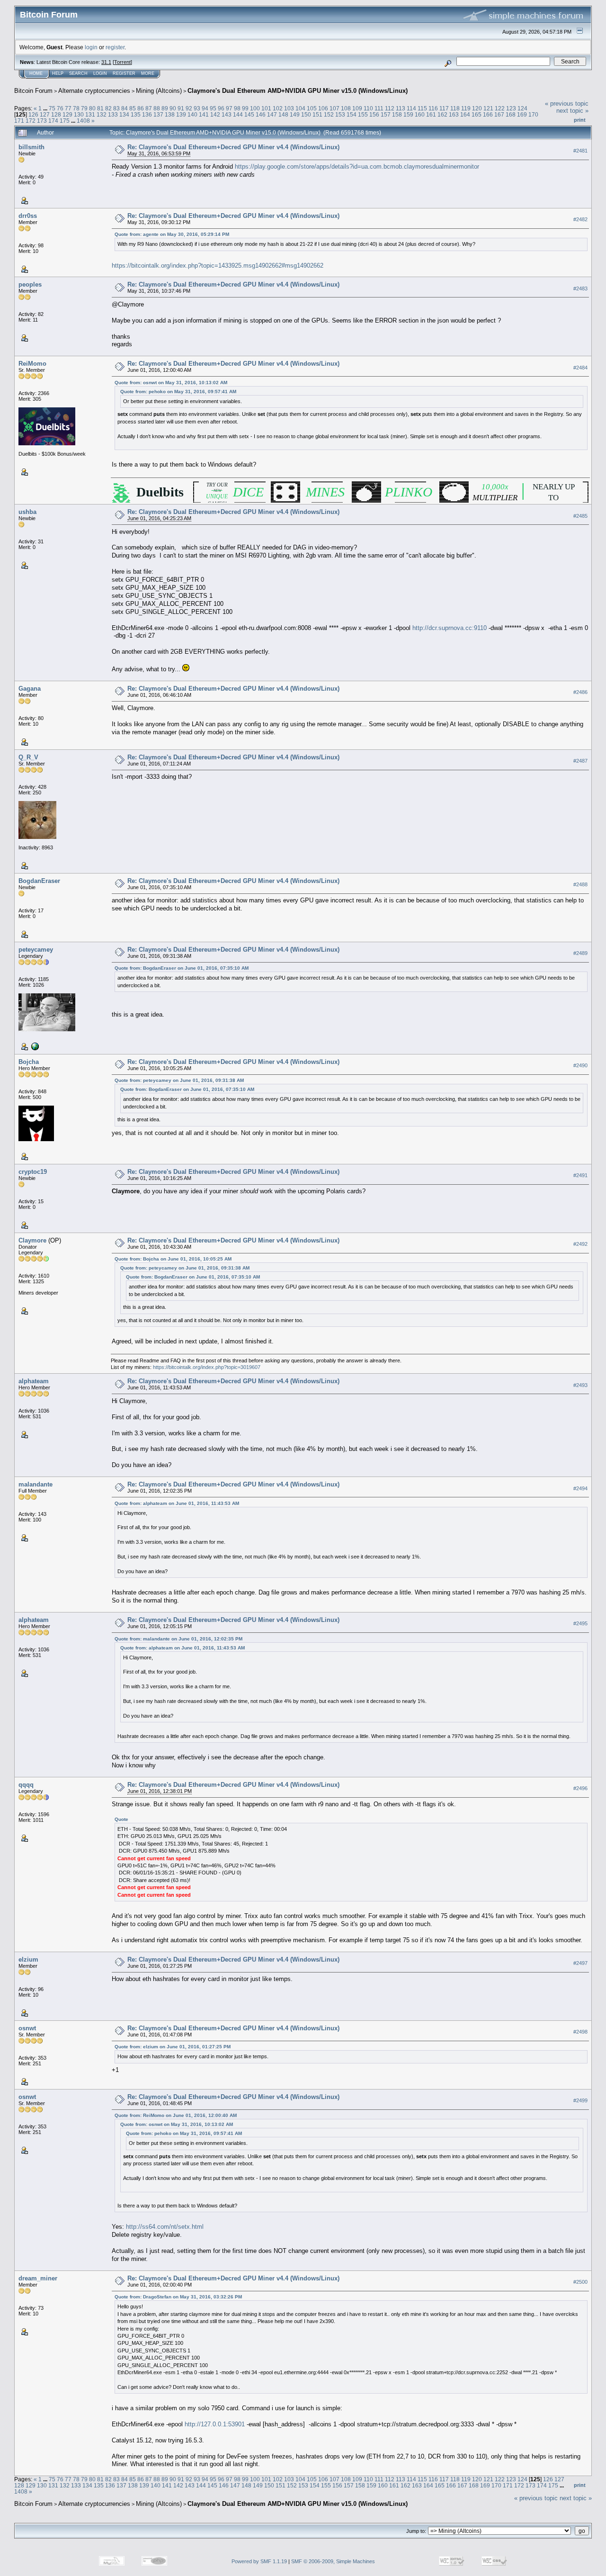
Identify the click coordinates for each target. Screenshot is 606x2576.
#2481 (580, 151)
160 (420, 114)
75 (52, 108)
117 (444, 108)
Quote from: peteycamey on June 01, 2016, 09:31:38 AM (179, 1080)
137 (158, 114)
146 (261, 114)
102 (278, 108)
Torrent (122, 62)
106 (323, 108)
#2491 (580, 1176)
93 (197, 108)
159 (408, 114)
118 (455, 108)
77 (68, 108)
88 (157, 108)
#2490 (580, 1066)
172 (31, 121)
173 (42, 121)
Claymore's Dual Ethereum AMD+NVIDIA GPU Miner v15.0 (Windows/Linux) (298, 91)
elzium (28, 1959)
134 (124, 114)
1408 (83, 121)
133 (113, 114)
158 (397, 114)
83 (116, 108)
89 (165, 108)
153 (340, 114)
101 (266, 108)
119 (466, 108)
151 (317, 114)
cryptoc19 (33, 1172)
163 (454, 114)
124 (522, 108)
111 (379, 108)
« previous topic (567, 104)
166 (488, 114)
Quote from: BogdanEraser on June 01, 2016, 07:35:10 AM (182, 968)
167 (499, 114)
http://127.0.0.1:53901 (215, 2424)
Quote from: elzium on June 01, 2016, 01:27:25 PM (173, 2047)
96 (221, 108)
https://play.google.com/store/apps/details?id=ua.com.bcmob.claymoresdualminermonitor (357, 167)
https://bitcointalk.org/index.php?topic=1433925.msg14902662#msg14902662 (218, 266)
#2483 (580, 288)
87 (149, 108)
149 (295, 114)
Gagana (30, 689)
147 (272, 114)
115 (422, 108)
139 (181, 114)
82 (108, 108)
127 (45, 114)
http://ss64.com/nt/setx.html (165, 2227)
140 (192, 114)
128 (56, 114)
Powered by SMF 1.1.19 (259, 2561)
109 (357, 108)
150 (306, 114)
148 (283, 114)
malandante (36, 1484)
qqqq (26, 1785)
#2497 (580, 1963)
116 (433, 108)
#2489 (580, 954)
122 (500, 108)
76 (60, 108)
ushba (27, 512)
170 (533, 114)
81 (100, 108)
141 (204, 114)
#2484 (580, 368)
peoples (30, 284)
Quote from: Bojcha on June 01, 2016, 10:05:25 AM (173, 1259)
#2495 (580, 1624)
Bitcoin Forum (33, 91)
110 (368, 108)
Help (58, 73)
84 (125, 108)
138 (170, 114)
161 (431, 114)
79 (84, 108)
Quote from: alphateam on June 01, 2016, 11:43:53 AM (177, 1503)
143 (227, 114)
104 (300, 108)
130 (79, 114)
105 (312, 108)
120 (477, 108)
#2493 (580, 1385)
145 (249, 114)
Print (580, 120)
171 (19, 121)
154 (352, 114)
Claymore (32, 1240)
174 (53, 121)
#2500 (580, 2282)
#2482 (580, 219)
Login (100, 73)
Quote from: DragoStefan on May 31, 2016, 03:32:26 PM (178, 2297)
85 (133, 108)
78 (76, 108)
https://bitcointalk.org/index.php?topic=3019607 (207, 1367)
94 (205, 108)
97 (229, 108)
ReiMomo (32, 364)
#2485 (580, 516)
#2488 (580, 885)
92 (189, 108)
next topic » (572, 111)
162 (442, 114)
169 (522, 114)
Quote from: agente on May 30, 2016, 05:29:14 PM (172, 234)
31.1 (106, 62)
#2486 (580, 693)
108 (346, 108)
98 (237, 108)
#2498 (580, 2032)
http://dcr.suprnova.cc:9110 (450, 628)
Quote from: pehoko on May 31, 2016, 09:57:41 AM (178, 392)
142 (215, 114)
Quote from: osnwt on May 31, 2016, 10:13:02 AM (171, 383)
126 (33, 114)
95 (213, 108)
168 (511, 114)
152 (329, 114)
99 (245, 108)
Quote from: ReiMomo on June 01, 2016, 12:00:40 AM (176, 2115)
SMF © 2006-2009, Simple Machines (333, 2561)
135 (136, 114)
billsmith (31, 147)
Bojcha (29, 1062)
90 (173, 108)
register (115, 47)
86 (141, 108)
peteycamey (36, 950)
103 (289, 108)
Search (78, 73)
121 (488, 108)
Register (124, 73)
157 (386, 114)
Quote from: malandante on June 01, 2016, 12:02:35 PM (178, 1639)
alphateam (34, 1381)
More (148, 73)
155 (363, 114)
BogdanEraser (39, 881)
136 (147, 114)
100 (255, 108)
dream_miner (38, 2278)
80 (92, 108)
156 (374, 114)
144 (238, 114)
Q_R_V (28, 757)
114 (411, 108)
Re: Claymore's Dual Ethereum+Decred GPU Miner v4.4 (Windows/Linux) (233, 147)
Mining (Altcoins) (159, 91)
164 (465, 114)
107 (334, 108)
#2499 (580, 2100)
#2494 (580, 1488)
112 (390, 108)
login (91, 47)
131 (90, 114)
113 (401, 108)
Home (36, 73)
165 (477, 114)
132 (102, 114)
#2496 (580, 1788)
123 (511, 108)
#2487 (580, 761)
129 (67, 114)
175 (65, 121)
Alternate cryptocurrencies (94, 91)
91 (181, 108)
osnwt (27, 2028)
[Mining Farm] (34, 1046)
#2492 (580, 1244)
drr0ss (28, 216)
